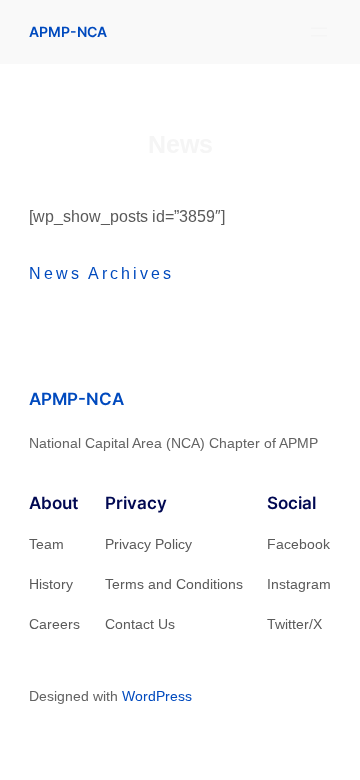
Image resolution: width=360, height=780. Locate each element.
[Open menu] (319, 32)
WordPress (157, 696)
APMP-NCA (68, 31)
